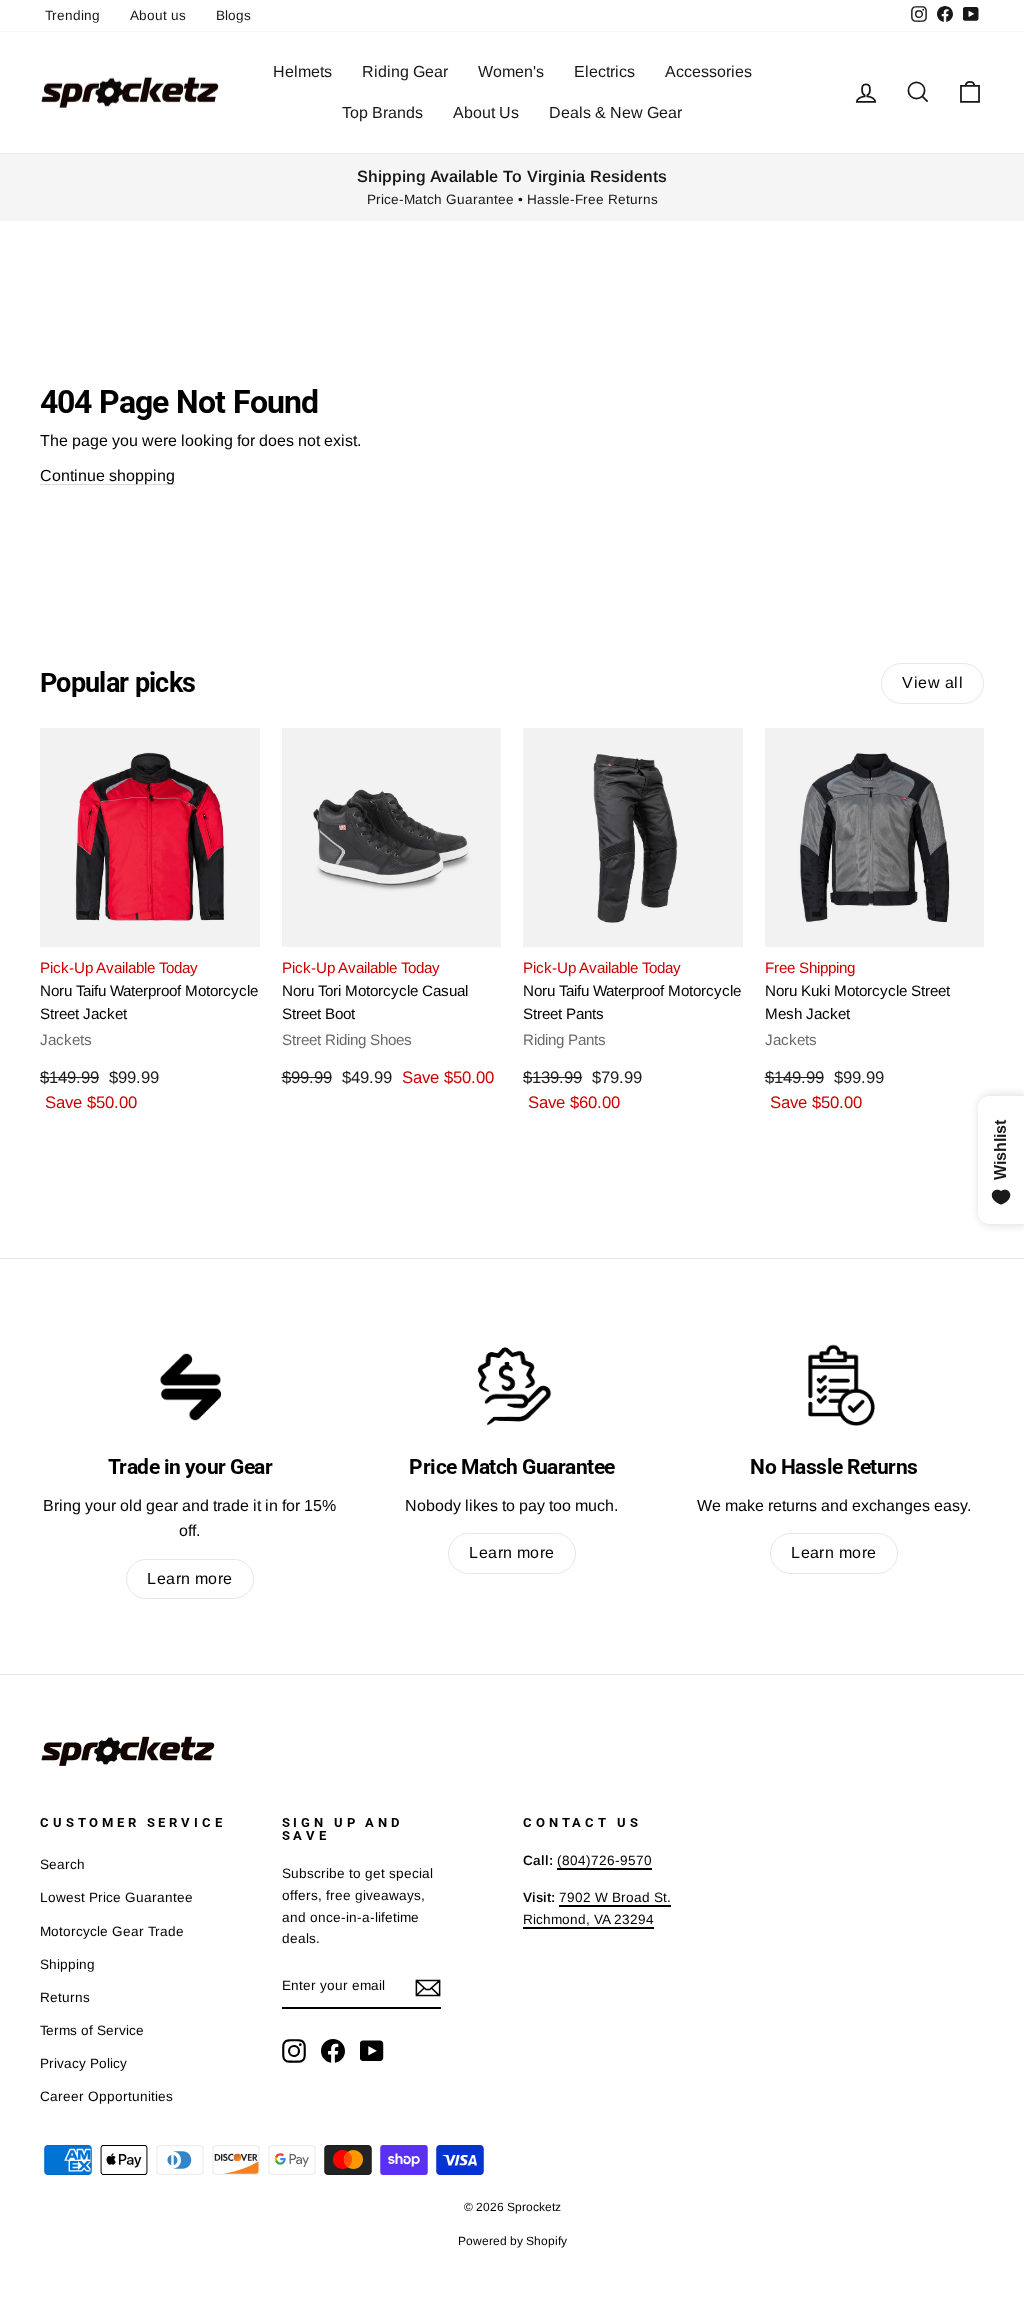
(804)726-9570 (604, 1860)
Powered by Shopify (512, 2241)
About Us (486, 112)
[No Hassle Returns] (834, 1385)
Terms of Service (92, 2030)
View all (932, 682)
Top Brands (382, 112)
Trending (72, 15)
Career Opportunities (106, 2096)
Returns (65, 1997)
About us (158, 15)
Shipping (67, 1964)
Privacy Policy (83, 2063)
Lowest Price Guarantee (116, 1897)
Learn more (190, 1578)
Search (62, 1864)
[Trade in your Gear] (190, 1385)
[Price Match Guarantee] (512, 1385)
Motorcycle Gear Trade (112, 1931)
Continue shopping (107, 475)
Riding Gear (405, 71)
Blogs (233, 15)
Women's (511, 71)
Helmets (302, 71)
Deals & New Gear (615, 112)
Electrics (604, 71)
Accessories (708, 71)
